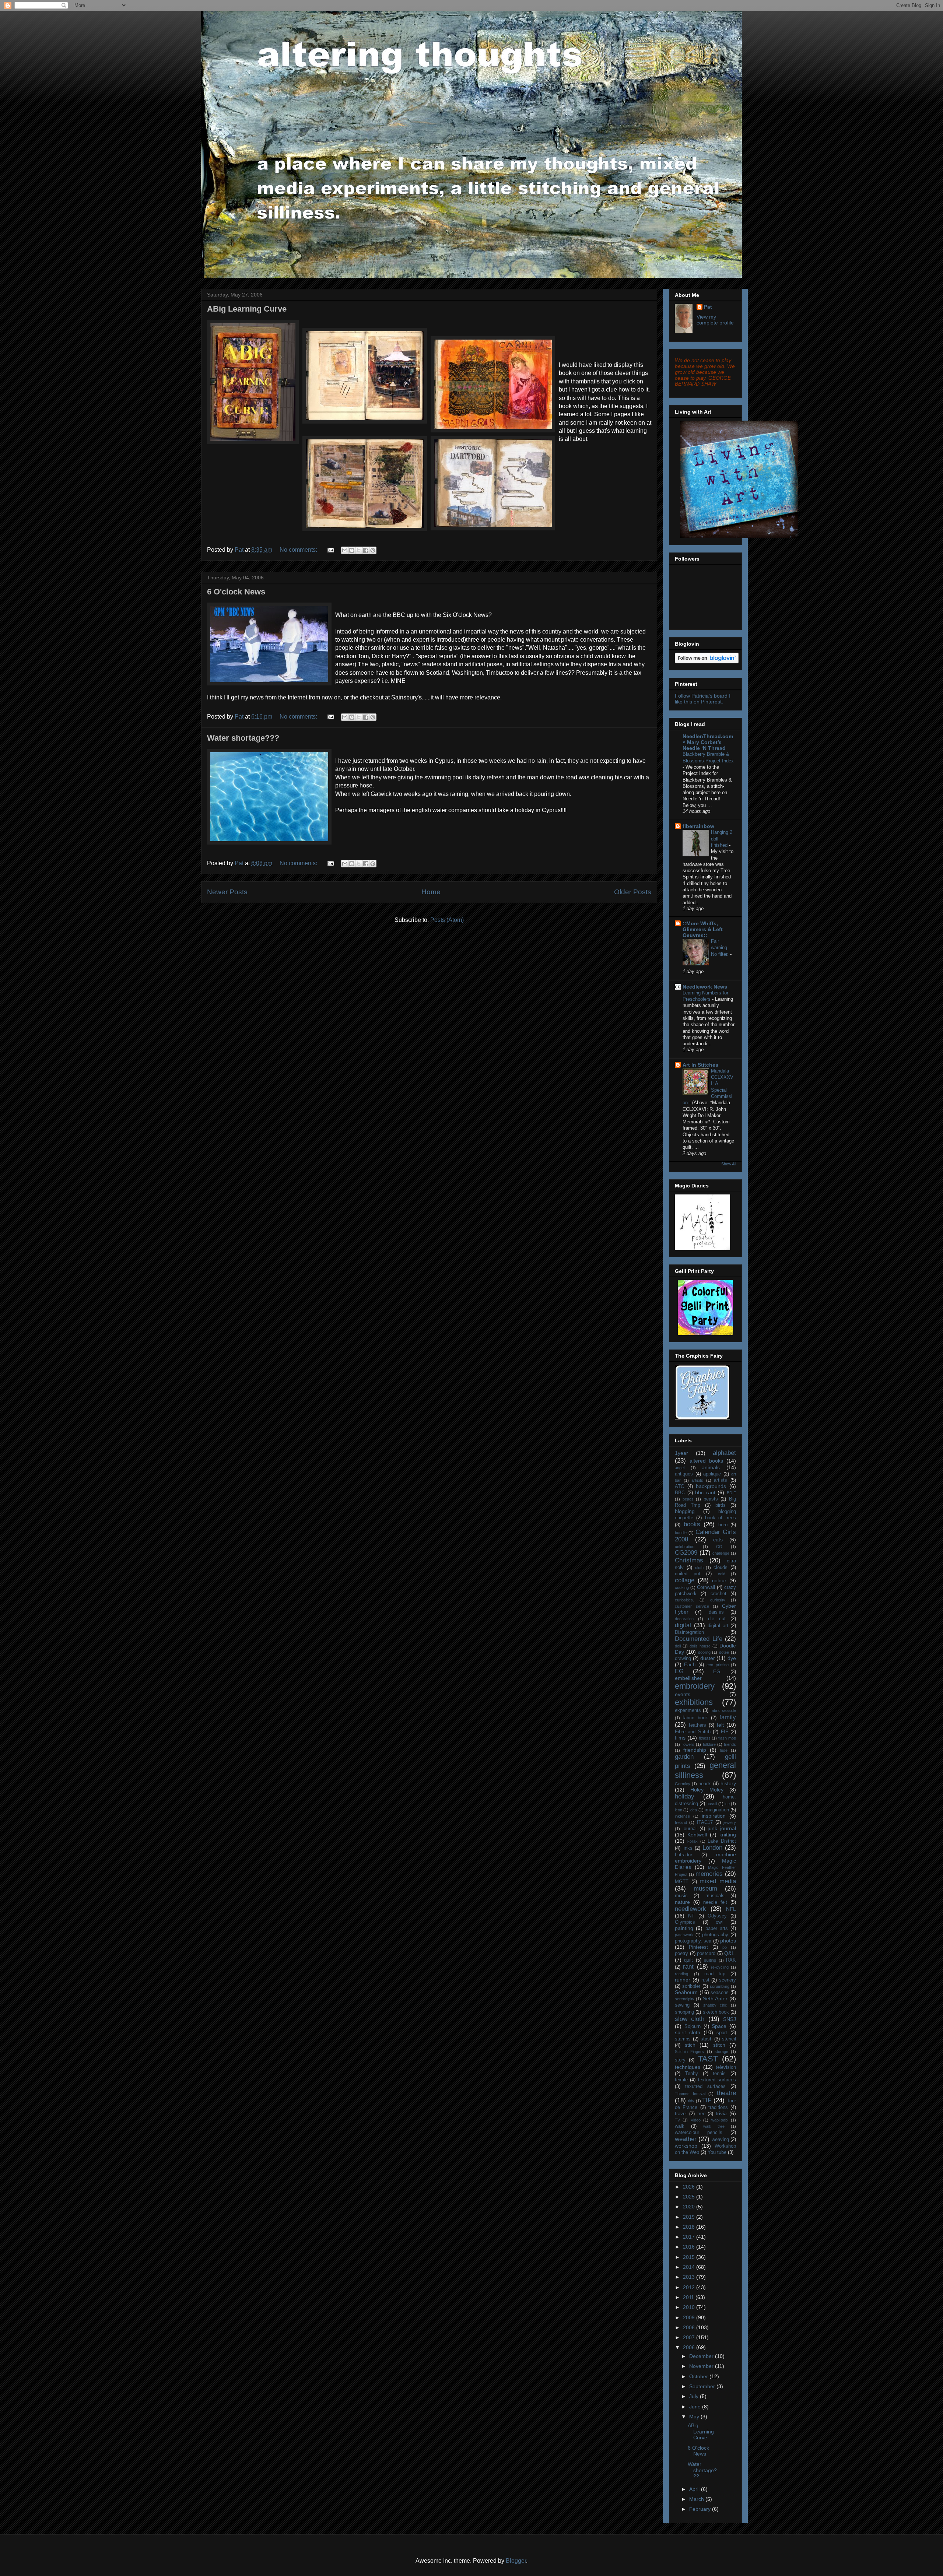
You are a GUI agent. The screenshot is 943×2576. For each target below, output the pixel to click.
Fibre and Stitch (693, 1732)
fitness (705, 1738)
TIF (707, 2100)
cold (722, 1574)
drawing (683, 1659)
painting (684, 1928)
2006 (690, 2347)
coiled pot (688, 1574)
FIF (725, 1732)
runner (683, 1980)
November (702, 2366)
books (692, 1524)
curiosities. (684, 1600)
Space (719, 2026)
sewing (682, 2005)
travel (681, 2114)
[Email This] (345, 550)
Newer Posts (227, 892)
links (688, 1848)
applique (712, 1474)
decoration (684, 1619)
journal (690, 1829)
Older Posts (633, 892)
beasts (711, 1499)
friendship (695, 1750)
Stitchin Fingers (689, 2052)
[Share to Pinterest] (373, 550)
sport (722, 2033)
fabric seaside (723, 1710)
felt (720, 1725)
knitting (728, 1835)
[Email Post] (330, 550)
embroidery (695, 1686)
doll (678, 1646)
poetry (681, 1954)
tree (701, 2114)
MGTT (682, 1882)
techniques (688, 2067)
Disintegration (689, 1632)
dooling (704, 1652)
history (728, 1783)
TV (677, 2120)
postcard (706, 1954)
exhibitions (694, 1702)
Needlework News (705, 987)
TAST (708, 2059)
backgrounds (711, 1486)
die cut (717, 1619)
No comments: (299, 550)
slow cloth (690, 2019)
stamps (683, 2039)
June (696, 2407)
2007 (690, 2337)
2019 (690, 2217)
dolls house (700, 1646)
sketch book (716, 2012)
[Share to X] (359, 550)
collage (685, 1580)
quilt (688, 1960)
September (703, 2386)
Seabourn (686, 1992)
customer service (692, 1606)
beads (688, 1499)
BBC (680, 1493)
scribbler (691, 1986)
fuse (724, 1750)
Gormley (683, 1784)
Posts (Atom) (447, 920)
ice (727, 1804)
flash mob (727, 1738)
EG (679, 1671)
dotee (724, 1652)
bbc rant (705, 1492)
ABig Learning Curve (247, 309)
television (726, 2067)
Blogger (516, 2561)
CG (719, 1547)
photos (728, 1941)
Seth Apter (715, 1998)
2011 (689, 2297)
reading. (682, 1974)
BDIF (731, 1493)
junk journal (722, 1828)
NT (691, 1916)
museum (705, 1889)
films (680, 1738)
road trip (715, 1974)
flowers (688, 1744)
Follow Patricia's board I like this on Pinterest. (703, 699)
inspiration (714, 1816)
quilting (710, 1960)
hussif (712, 1804)
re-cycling (720, 1967)
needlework (690, 1909)
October (699, 2376)
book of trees (721, 1518)
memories (709, 1874)
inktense (682, 1816)
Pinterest (698, 1947)
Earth (690, 1665)
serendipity (685, 1999)
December (702, 2356)
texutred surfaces (705, 2087)
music (681, 1896)
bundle (681, 1533)
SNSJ (730, 2019)
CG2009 (686, 1553)
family (728, 1717)
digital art (718, 1626)
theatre (726, 2093)
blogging (685, 1511)
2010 (690, 2307)
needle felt (715, 1902)
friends (730, 1744)
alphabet (724, 1453)
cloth (699, 1568)
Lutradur (683, 1855)
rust (705, 1980)
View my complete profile (715, 320)
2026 (690, 2187)
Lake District (722, 1841)
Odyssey (717, 1916)
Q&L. (730, 1953)
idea (693, 1810)
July (695, 2396)
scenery (728, 1980)
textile (681, 2080)
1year (681, 1453)
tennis (719, 2074)
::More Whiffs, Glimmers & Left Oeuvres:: (703, 929)
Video (696, 2120)
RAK (731, 1960)
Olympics (685, 1922)
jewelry (730, 1822)
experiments (688, 1710)
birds (721, 1505)
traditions (718, 2108)
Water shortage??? (243, 738)
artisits (697, 1480)
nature (682, 1902)
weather (686, 2139)
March (697, 2499)
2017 (690, 2237)
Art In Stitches (700, 1065)
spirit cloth (688, 2032)
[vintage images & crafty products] (702, 1418)
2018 (690, 2227)
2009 (690, 2317)
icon (679, 1810)
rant (688, 1967)
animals (711, 1467)
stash (707, 2039)
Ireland (681, 1822)
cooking (682, 1587)
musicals (715, 1896)
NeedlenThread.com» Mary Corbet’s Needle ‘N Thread (708, 742)
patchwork (684, 1935)
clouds (721, 1568)
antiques (684, 1474)
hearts (705, 1784)
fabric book (695, 1718)
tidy (691, 2101)
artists (721, 1480)
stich (690, 2045)
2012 (690, 2287)
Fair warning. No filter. (721, 948)
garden (684, 1757)
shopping (684, 2012)
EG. (717, 1672)
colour (719, 1580)
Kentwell (697, 1835)
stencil (729, 2039)
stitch (719, 2045)
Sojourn (693, 2026)
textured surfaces (717, 2080)
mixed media (718, 1881)
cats (718, 1540)
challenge (721, 1553)
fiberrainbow (698, 826)
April (695, 2489)
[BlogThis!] (352, 550)
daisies (716, 1612)
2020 (690, 2207)
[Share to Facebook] (366, 550)
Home (431, 892)
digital (683, 1625)
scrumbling (720, 1986)
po (725, 1947)
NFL (731, 1909)
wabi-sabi (720, 2120)
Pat (708, 307)
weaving (720, 2140)
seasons (720, 1993)
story (680, 2060)
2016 (690, 2247)
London (712, 1848)
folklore (709, 1744)
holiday (685, 1796)
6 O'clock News (236, 592)
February (701, 2509)
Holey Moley (707, 1790)
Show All (729, 1164)
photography (715, 1935)
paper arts (717, 1929)
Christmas (689, 1560)
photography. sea (693, 1941)
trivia (721, 2113)
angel (680, 1468)
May (695, 2417)
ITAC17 (705, 1822)
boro (723, 1525)
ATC (679, 1487)
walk (680, 2126)
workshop (686, 2146)
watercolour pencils (699, 2133)
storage (721, 2052)
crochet (718, 1594)
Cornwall (706, 1587)
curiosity (718, 1600)
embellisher (688, 1678)
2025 (690, 2197)
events (683, 1694)
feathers (697, 1725)
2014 (690, 2267)
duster (708, 1658)
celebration (685, 1547)
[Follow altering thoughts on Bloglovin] (707, 661)
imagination (717, 1810)
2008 (690, 2327)
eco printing (717, 1665)
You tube (717, 2152)
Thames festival (690, 2094)
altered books (706, 1461)
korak (693, 1841)
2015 (690, 2257)
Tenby (692, 2074)
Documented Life (699, 1639)
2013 (690, 2277)
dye (732, 1658)
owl (719, 1922)
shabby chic (715, 2005)
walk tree (714, 2126)
